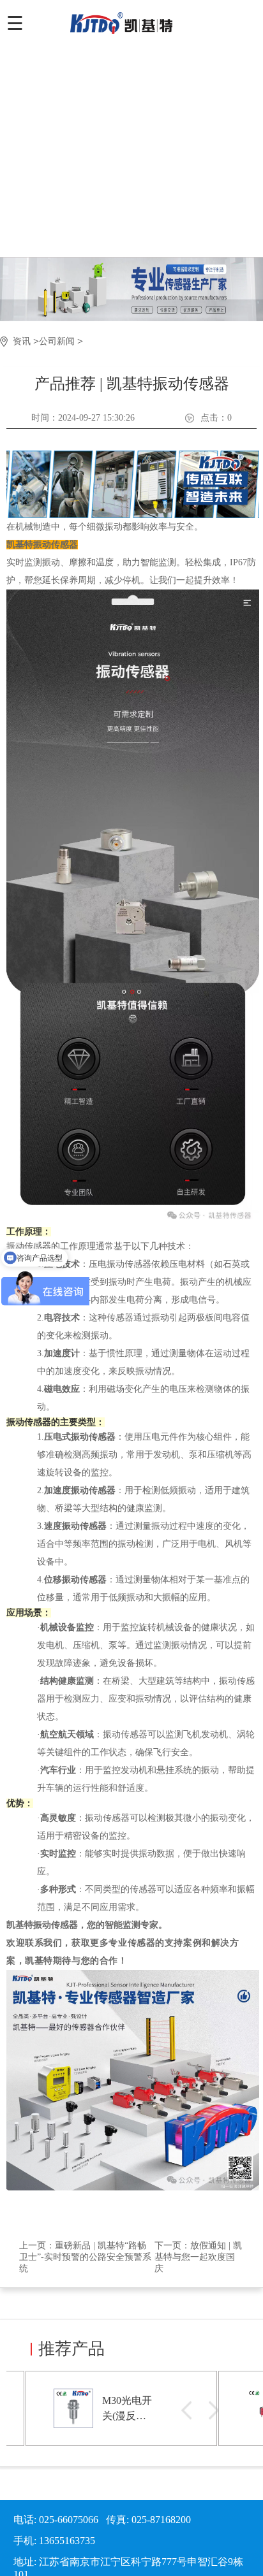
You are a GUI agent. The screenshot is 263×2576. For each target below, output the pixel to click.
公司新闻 (57, 341)
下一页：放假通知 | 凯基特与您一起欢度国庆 (198, 2257)
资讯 (22, 341)
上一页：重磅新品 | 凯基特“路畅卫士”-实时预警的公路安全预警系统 (85, 2257)
